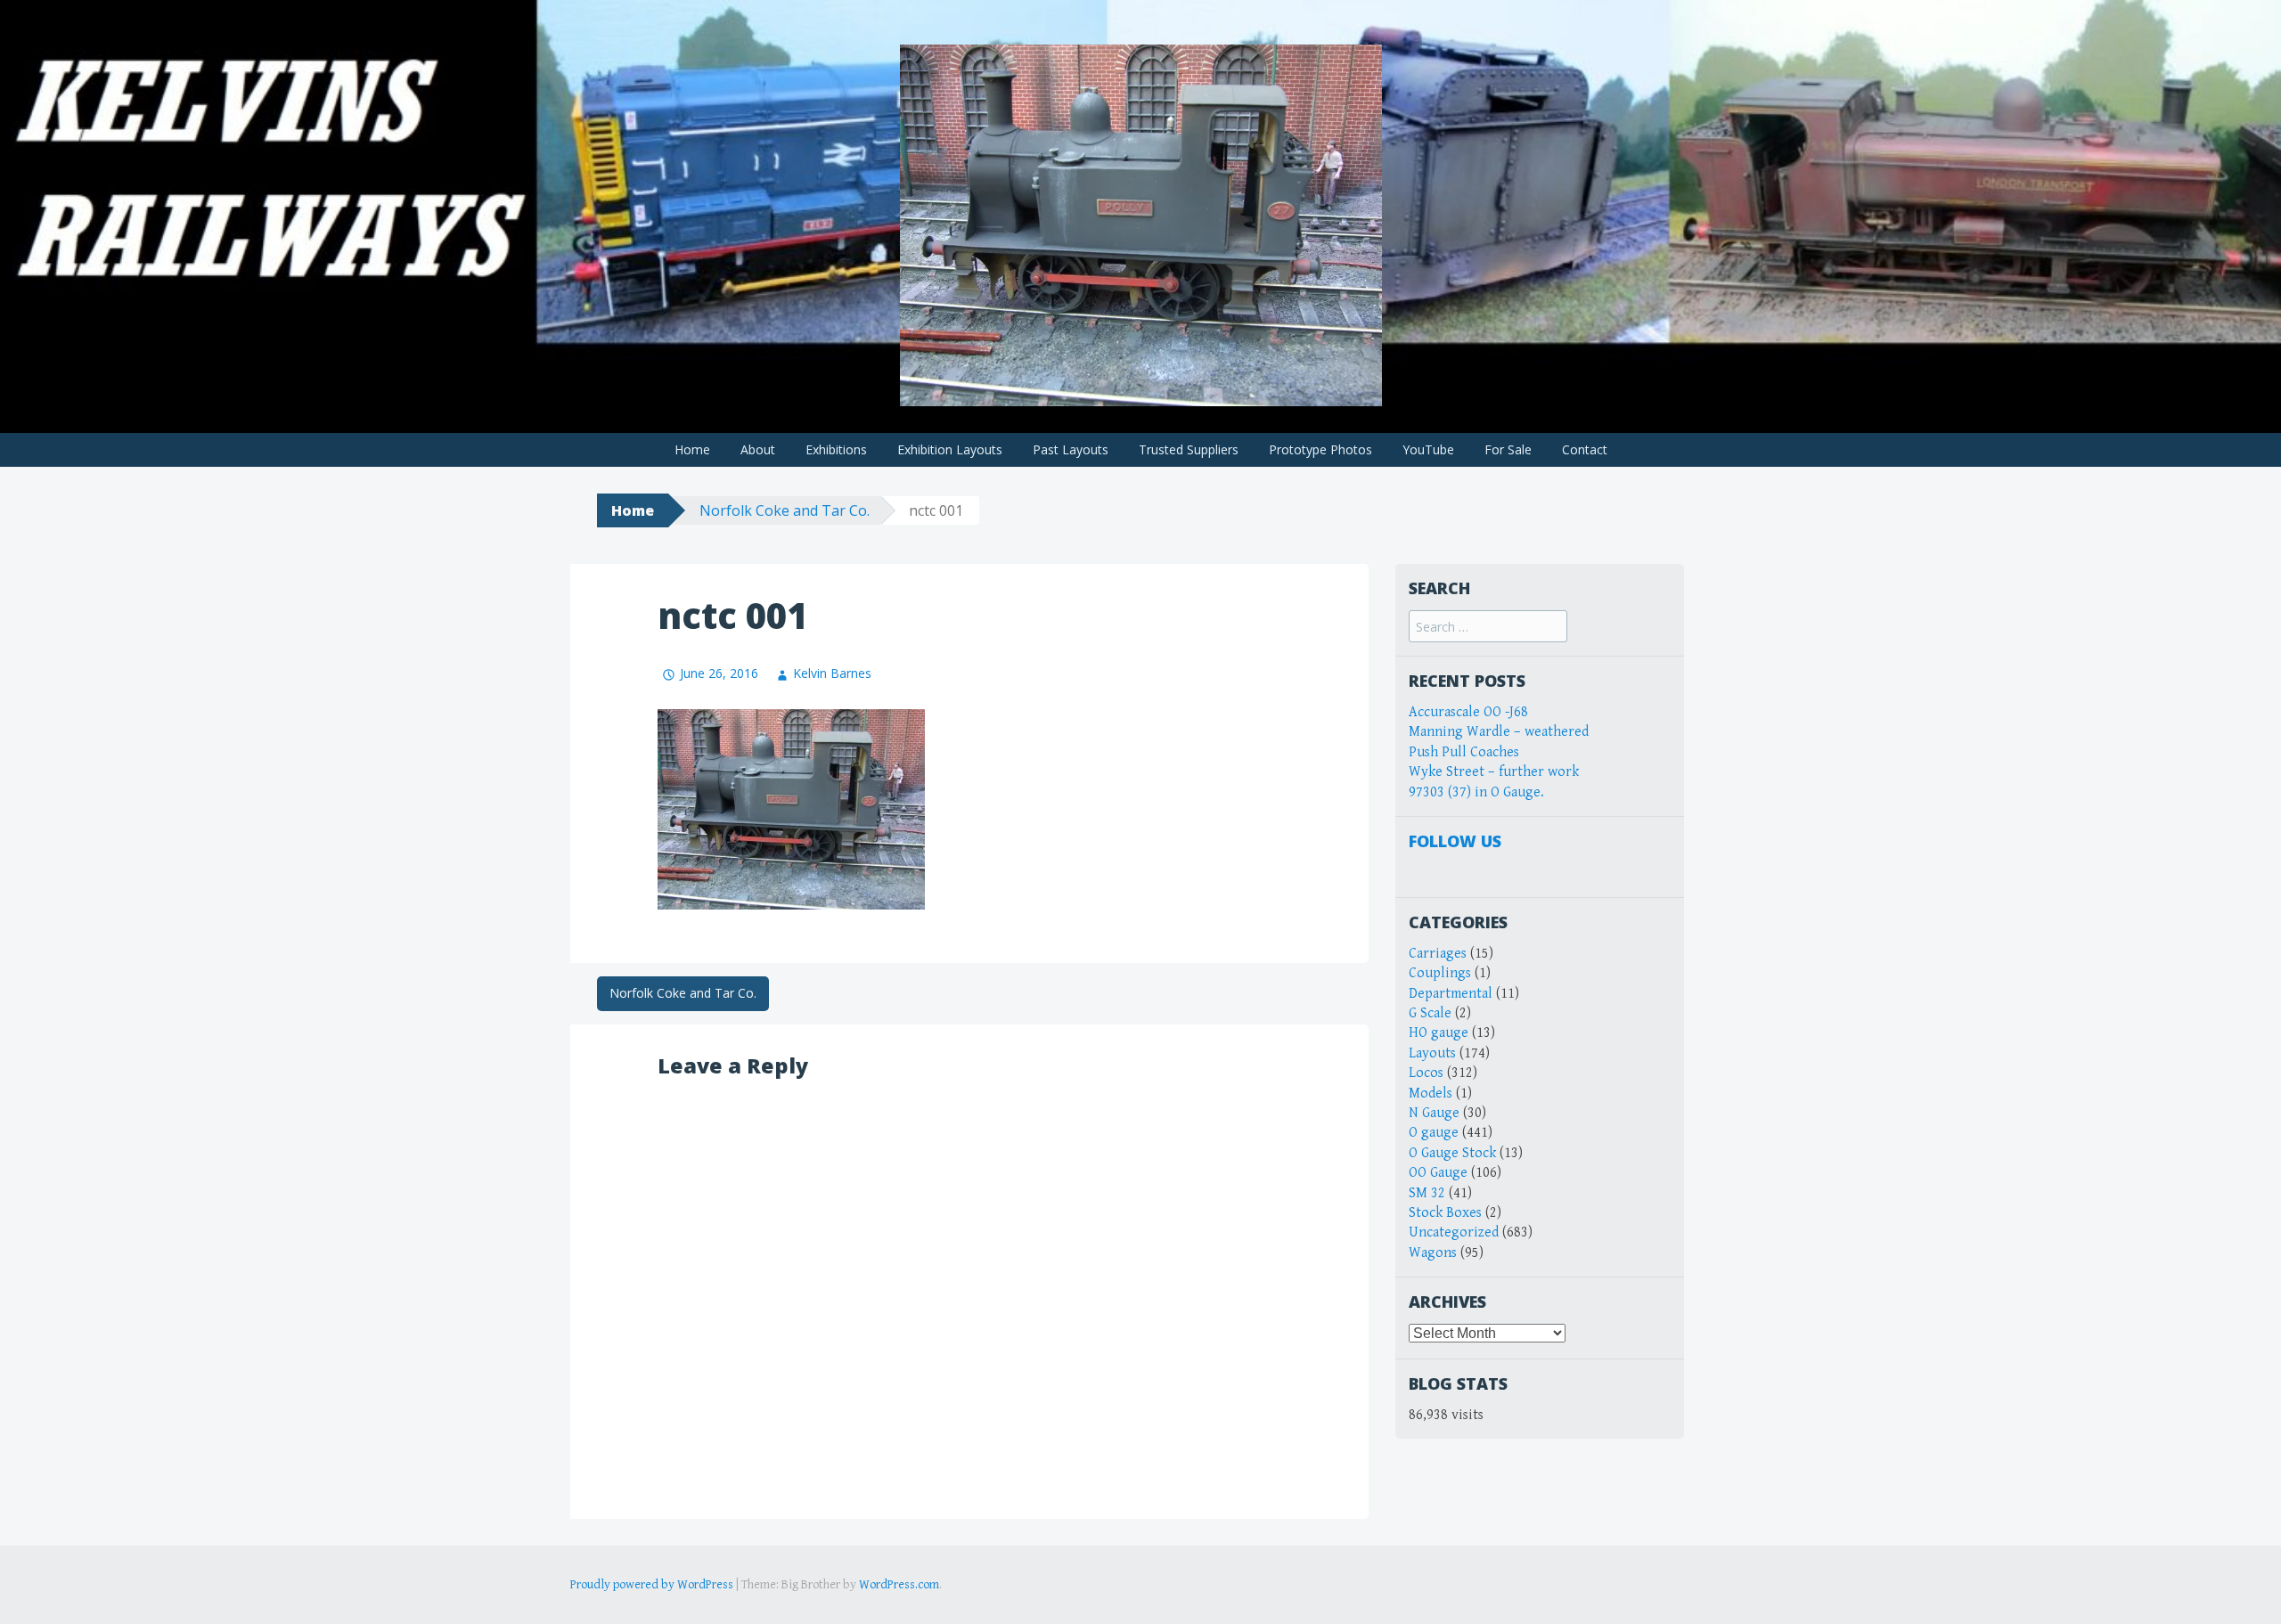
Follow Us (1455, 841)
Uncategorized (1454, 1232)
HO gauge (1439, 1033)
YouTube (1428, 449)
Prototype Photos (1320, 449)
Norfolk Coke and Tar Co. (785, 510)
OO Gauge (1438, 1173)
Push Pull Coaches (1464, 752)
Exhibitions (836, 449)
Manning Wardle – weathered (1499, 732)
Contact (1585, 449)
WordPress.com (899, 1585)
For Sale (1508, 449)
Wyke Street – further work (1494, 772)
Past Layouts (1071, 449)
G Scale (1430, 1013)
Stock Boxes (1445, 1213)
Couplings (1440, 973)
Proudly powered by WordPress (652, 1585)
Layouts (1432, 1053)
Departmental (1451, 994)
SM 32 (1427, 1193)
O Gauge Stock (1452, 1153)
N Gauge (1434, 1113)
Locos (1426, 1073)
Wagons (1433, 1253)
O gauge (1434, 1133)
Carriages (1438, 954)
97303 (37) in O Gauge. (1476, 792)
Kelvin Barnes (832, 673)
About (758, 449)
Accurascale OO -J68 (1468, 712)
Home (692, 449)
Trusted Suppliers (1189, 449)
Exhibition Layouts (950, 449)
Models (1431, 1094)
